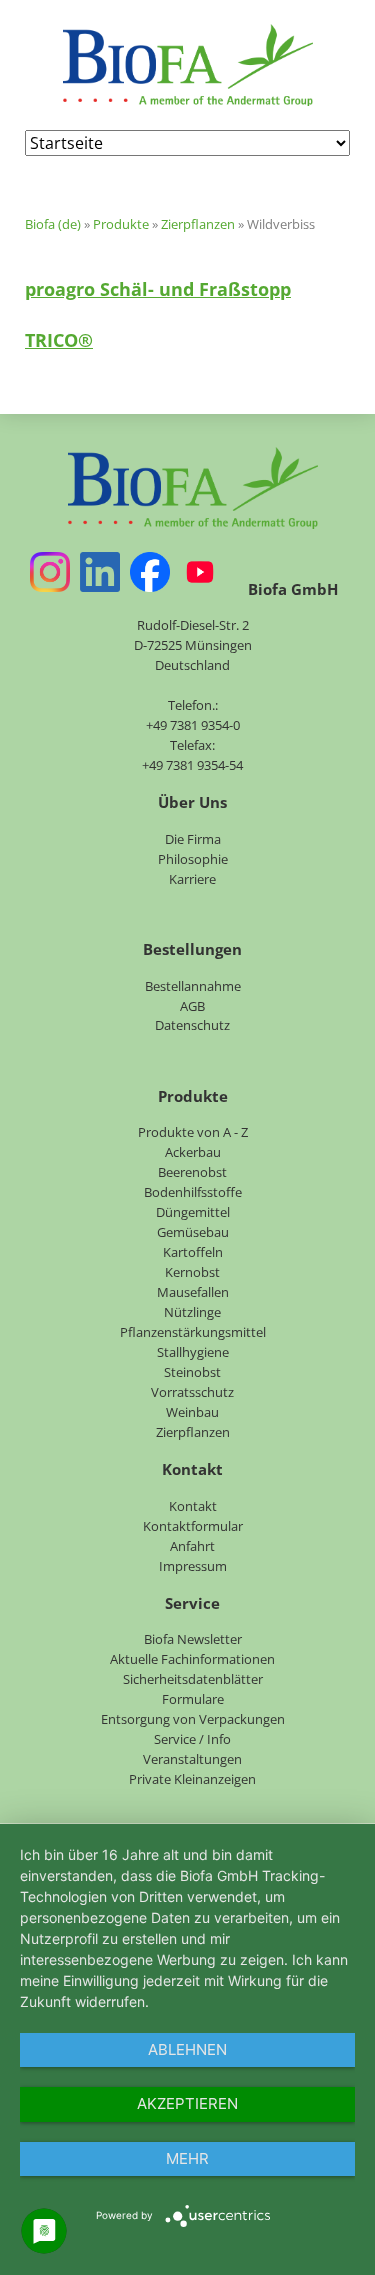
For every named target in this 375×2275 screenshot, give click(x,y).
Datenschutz (192, 1025)
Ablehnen (187, 2049)
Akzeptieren (187, 2103)
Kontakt (193, 1506)
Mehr (187, 2158)
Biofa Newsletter (193, 1639)
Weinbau (192, 1412)
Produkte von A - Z (193, 1132)
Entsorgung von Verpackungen (193, 1719)
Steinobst (192, 1372)
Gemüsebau (193, 1232)
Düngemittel (193, 1212)
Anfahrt (192, 1546)
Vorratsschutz (192, 1392)
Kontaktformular (193, 1526)
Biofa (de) (53, 224)
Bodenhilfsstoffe (193, 1192)
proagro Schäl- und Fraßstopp (158, 289)
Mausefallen (193, 1292)
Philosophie (193, 859)
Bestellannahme (193, 986)
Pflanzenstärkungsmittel (193, 1332)
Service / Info (192, 1739)
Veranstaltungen (192, 1759)
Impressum (193, 1566)
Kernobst (192, 1272)
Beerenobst (192, 1172)
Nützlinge (192, 1312)
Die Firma (193, 839)
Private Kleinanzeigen (192, 1779)
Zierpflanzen (198, 224)
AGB (192, 1006)
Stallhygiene (193, 1352)
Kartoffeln (193, 1252)
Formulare (193, 1699)
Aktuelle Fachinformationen (192, 1659)
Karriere (192, 879)
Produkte (121, 224)
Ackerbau (193, 1152)
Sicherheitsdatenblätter (193, 1679)
